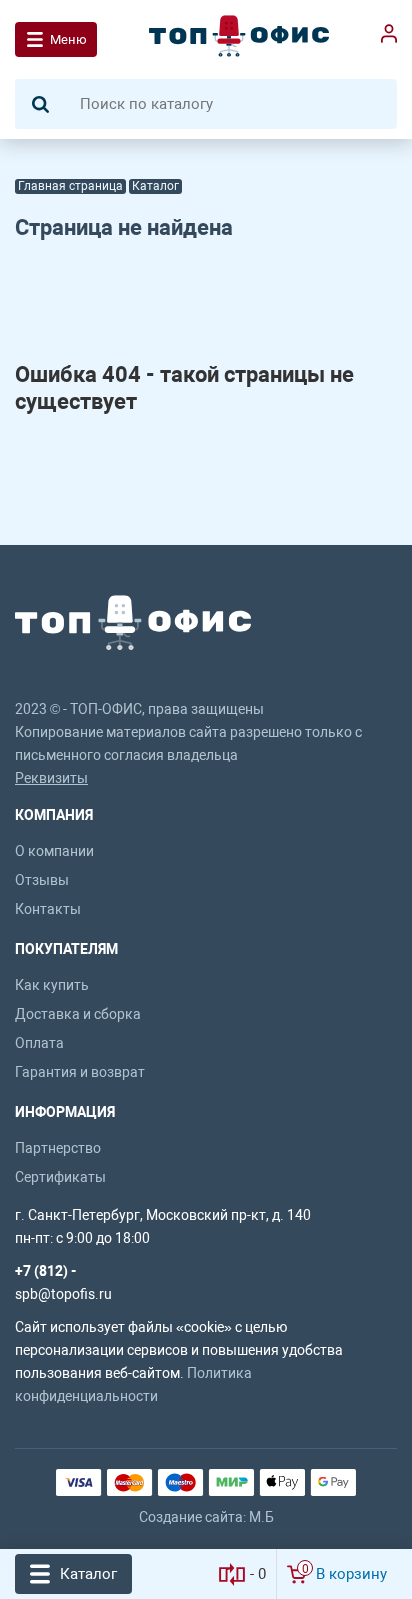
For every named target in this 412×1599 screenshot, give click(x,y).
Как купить (52, 985)
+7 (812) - (45, 1271)
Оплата (39, 1043)
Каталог (88, 1574)
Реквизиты (51, 778)
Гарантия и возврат (80, 1072)
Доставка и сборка (78, 1014)
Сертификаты (60, 1177)
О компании (54, 851)
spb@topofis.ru (63, 1294)
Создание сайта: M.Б (206, 1517)
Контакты (48, 909)
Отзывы (42, 880)
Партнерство (58, 1148)
